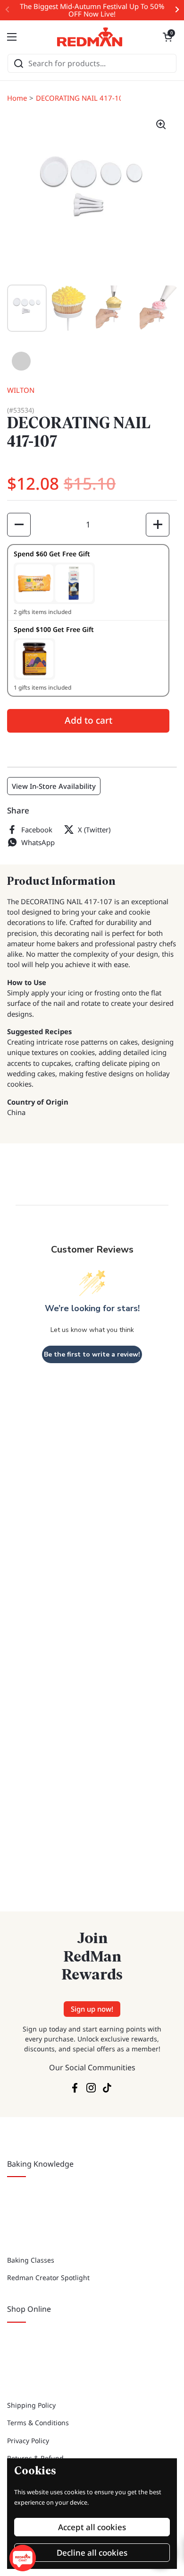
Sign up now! (92, 2009)
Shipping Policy (31, 2405)
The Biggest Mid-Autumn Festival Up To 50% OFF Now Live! (92, 10)
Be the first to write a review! (92, 1354)
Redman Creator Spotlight (48, 2278)
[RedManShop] (90, 37)
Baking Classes (31, 2260)
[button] (167, 37)
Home (17, 98)
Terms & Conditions (38, 2423)
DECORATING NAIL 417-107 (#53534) (97, 98)
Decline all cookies (92, 2553)
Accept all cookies (92, 2527)
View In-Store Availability (54, 786)
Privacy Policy (28, 2441)
